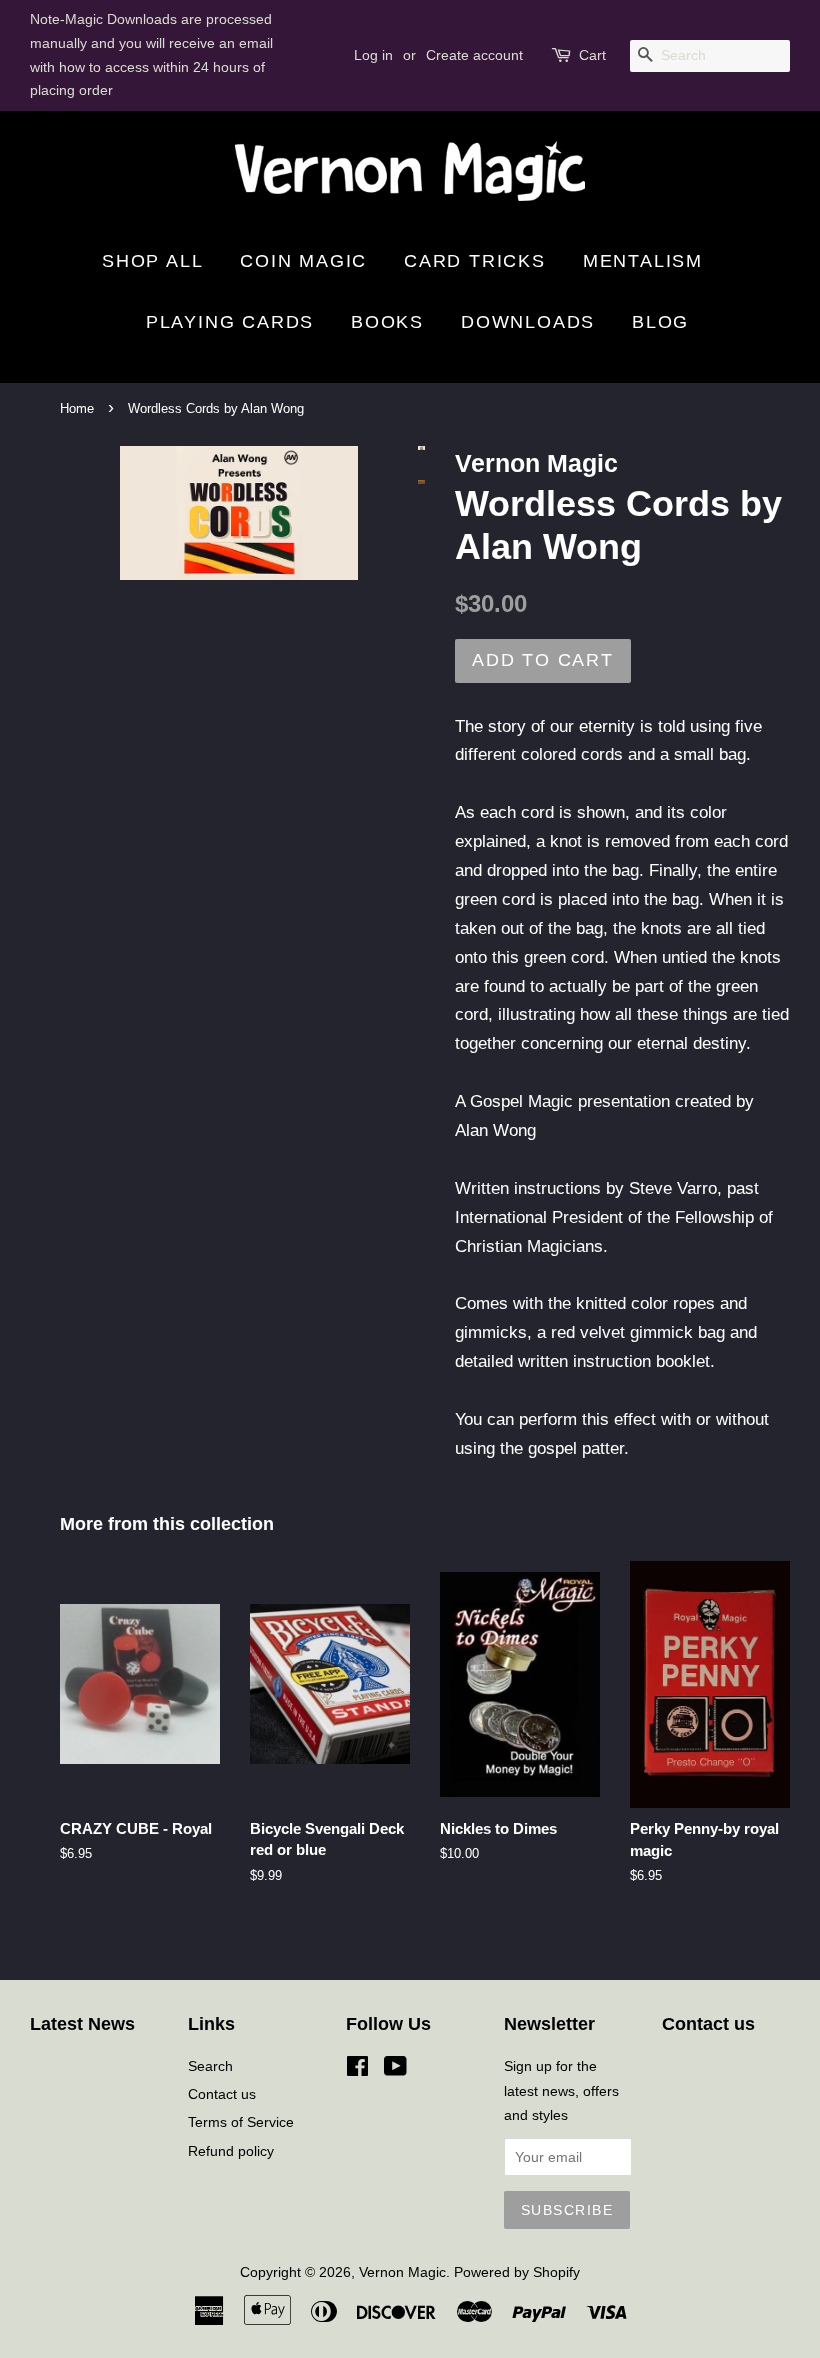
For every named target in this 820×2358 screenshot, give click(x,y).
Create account (474, 55)
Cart (592, 55)
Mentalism (643, 261)
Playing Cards (230, 322)
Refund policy (231, 2151)
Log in (373, 55)
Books (387, 322)
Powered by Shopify (517, 2272)
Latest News (82, 2024)
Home (77, 408)
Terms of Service (241, 2122)
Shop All (152, 261)
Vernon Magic (402, 2272)
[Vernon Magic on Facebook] (357, 2070)
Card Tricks (475, 261)
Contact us (222, 2094)
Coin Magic (303, 261)
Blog (660, 322)
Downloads (528, 322)
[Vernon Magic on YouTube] (395, 2070)
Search (210, 2066)
